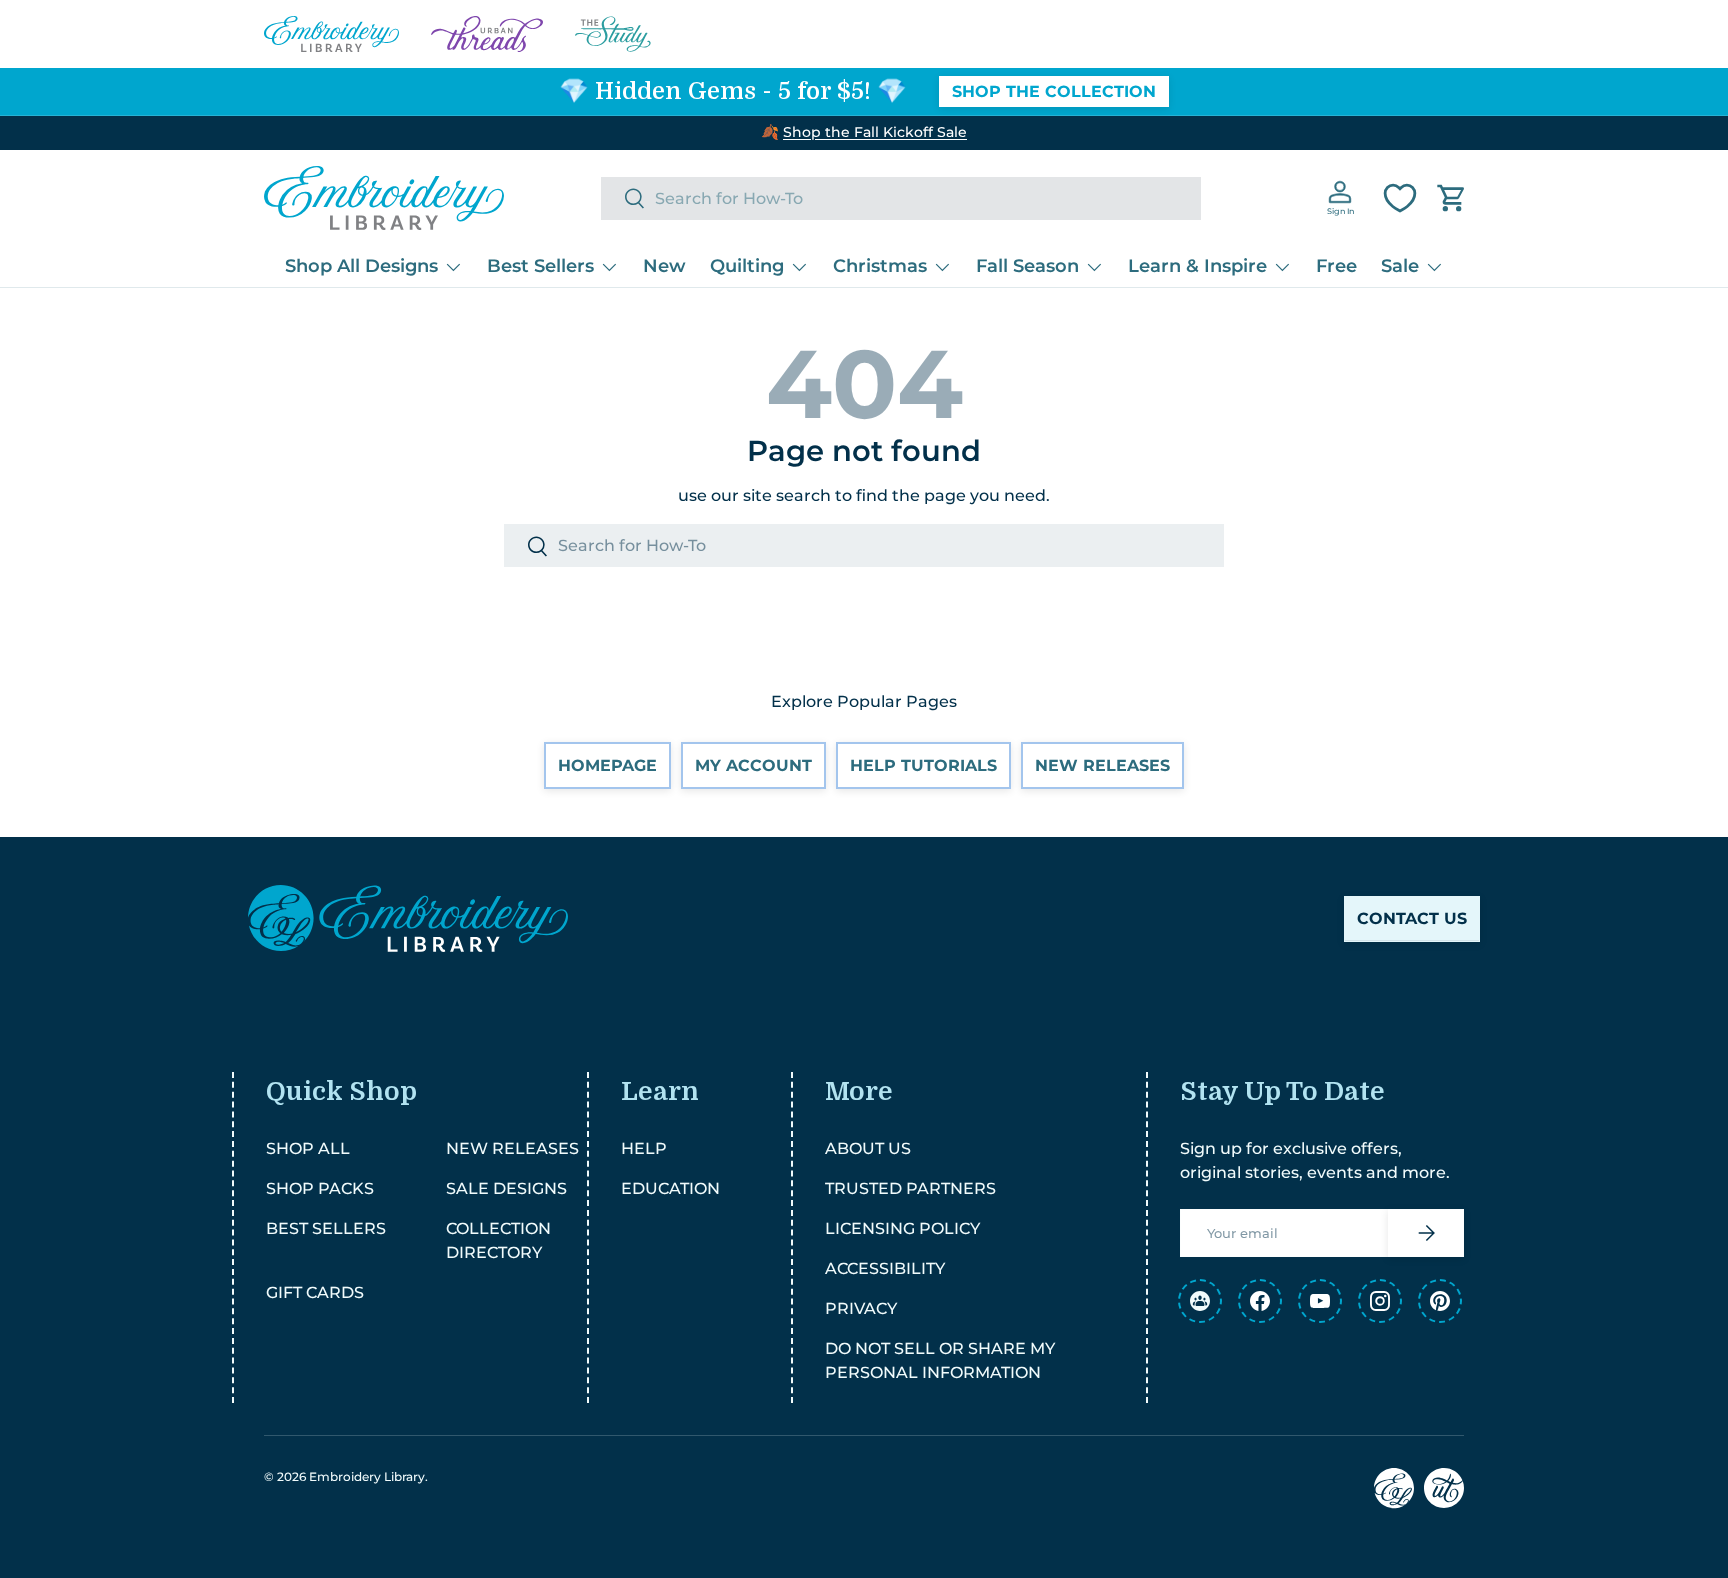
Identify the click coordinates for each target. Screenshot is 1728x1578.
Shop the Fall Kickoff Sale (875, 132)
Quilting (747, 266)
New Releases (1102, 765)
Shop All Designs (361, 266)
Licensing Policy (902, 1228)
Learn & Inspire (1197, 266)
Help (644, 1148)
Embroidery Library (367, 1476)
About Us (868, 1148)
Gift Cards (315, 1292)
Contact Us (1412, 918)
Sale (1400, 266)
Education (670, 1188)
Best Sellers (540, 266)
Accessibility (885, 1268)
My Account (753, 765)
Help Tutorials (923, 765)
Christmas (880, 266)
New (664, 266)
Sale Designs (506, 1188)
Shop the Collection (1054, 91)
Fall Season (1027, 266)
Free (1336, 266)
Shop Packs (320, 1188)
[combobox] (901, 198)
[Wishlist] (1400, 198)
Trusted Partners (910, 1188)
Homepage (607, 765)
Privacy (861, 1308)
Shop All (308, 1148)
